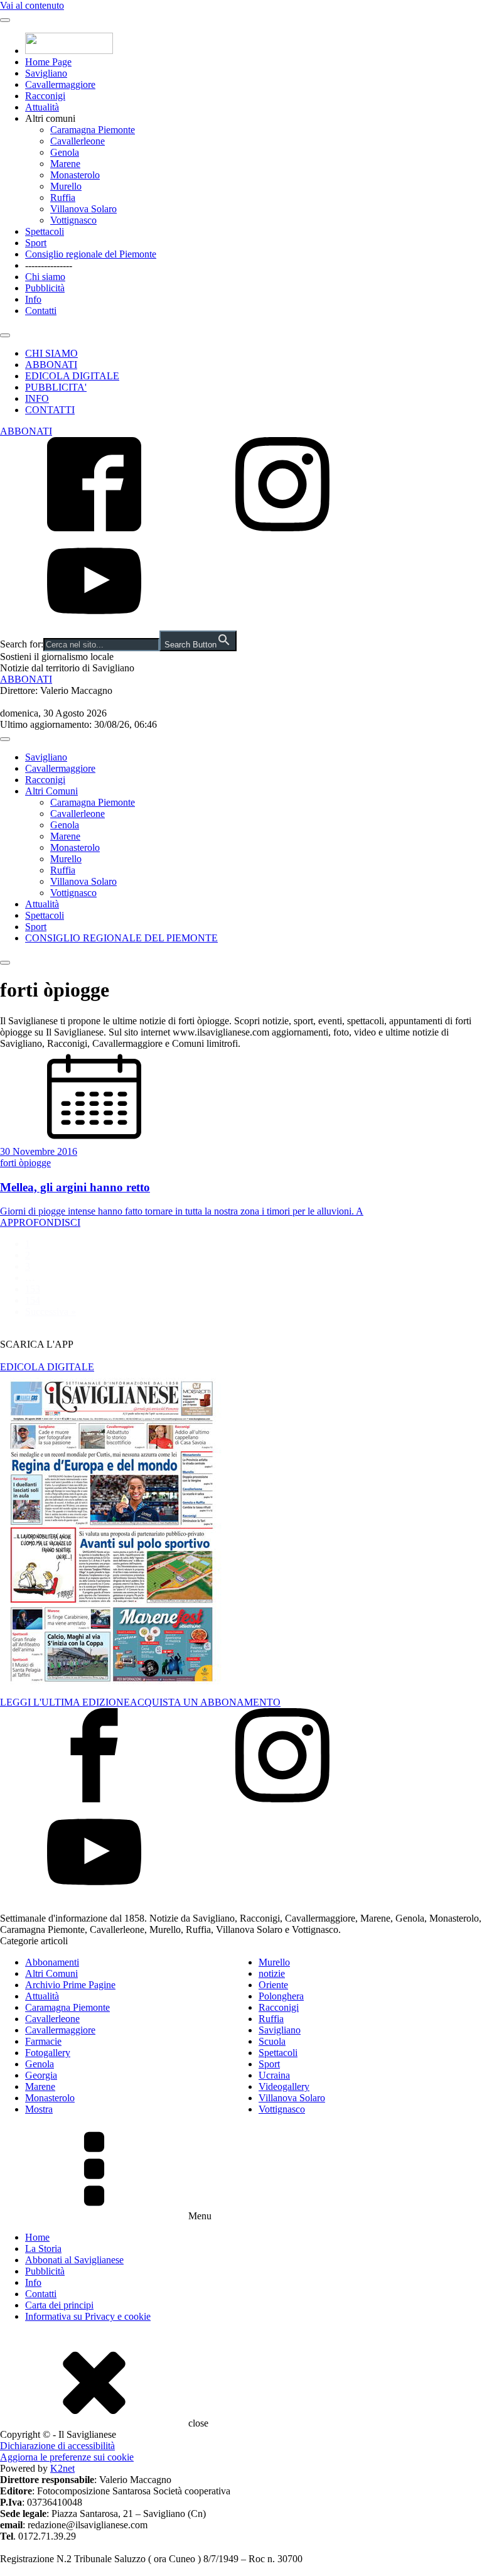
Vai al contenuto (32, 5)
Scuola (272, 2041)
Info (33, 299)
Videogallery (284, 2086)
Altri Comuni (51, 791)
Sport (36, 243)
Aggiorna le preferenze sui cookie (67, 2457)
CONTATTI (50, 410)
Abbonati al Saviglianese (74, 2260)
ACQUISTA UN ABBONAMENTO (205, 1702)
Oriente (273, 1985)
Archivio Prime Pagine (70, 1985)
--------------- (49, 265)
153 (33, 1289)
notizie (272, 1973)
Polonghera (281, 1996)
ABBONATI (51, 365)
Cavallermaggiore (60, 84)
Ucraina (274, 2075)
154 (33, 1300)
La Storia (43, 2249)
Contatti (41, 311)
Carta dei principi (59, 2305)
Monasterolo (75, 175)
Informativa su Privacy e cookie (88, 2316)
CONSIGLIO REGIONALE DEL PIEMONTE (121, 938)
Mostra (39, 2109)
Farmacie (43, 2041)
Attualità (42, 107)
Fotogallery (48, 2053)
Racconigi (45, 96)
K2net (62, 2468)
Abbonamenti (52, 1962)
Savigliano (46, 73)
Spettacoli (45, 231)
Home (37, 2237)
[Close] (5, 335)
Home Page (48, 62)
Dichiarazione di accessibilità (57, 2446)
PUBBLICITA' (56, 387)
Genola (65, 152)
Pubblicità (45, 288)
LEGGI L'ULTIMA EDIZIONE (65, 1702)
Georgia (41, 2075)
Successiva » (51, 1312)
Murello (66, 186)
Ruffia (63, 198)
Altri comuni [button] (50, 118)
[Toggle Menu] (5, 20)
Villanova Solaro (83, 209)
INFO (37, 398)
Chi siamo (45, 277)
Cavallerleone (78, 141)
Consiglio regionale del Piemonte (91, 254)
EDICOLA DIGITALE (72, 376)
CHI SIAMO (51, 353)
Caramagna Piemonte (93, 130)
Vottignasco (73, 220)
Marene (65, 164)
